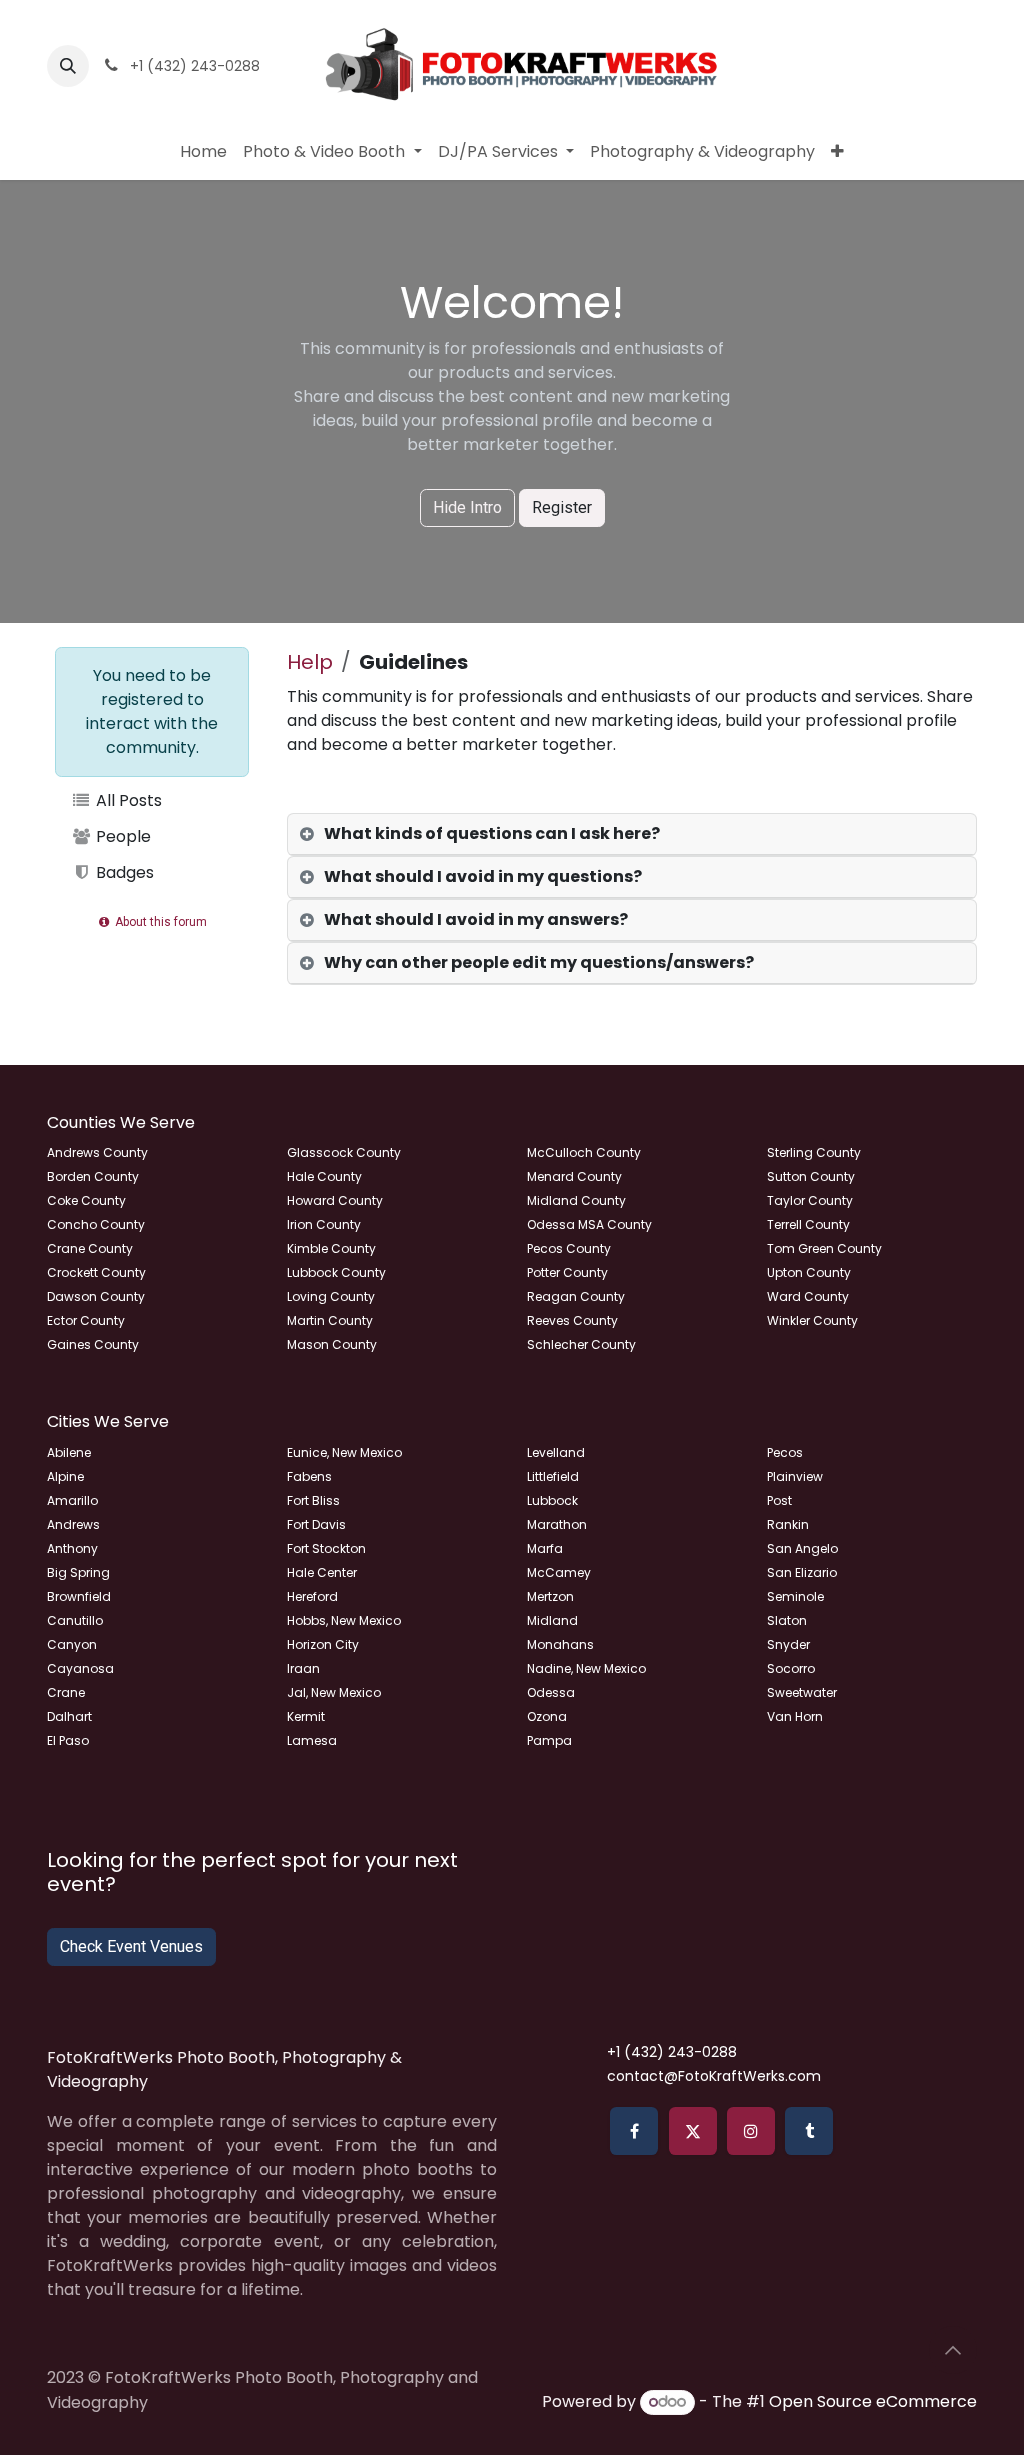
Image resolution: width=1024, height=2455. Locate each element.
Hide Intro (467, 507)
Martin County (330, 1320)
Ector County (86, 1320)
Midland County (576, 1200)
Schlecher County (581, 1344)
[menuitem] (203, 152)
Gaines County (93, 1344)
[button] (68, 66)
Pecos (785, 1452)
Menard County (574, 1176)
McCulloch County (584, 1152)
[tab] (632, 834)
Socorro (791, 1668)
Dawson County (96, 1296)
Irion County (324, 1224)
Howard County (335, 1200)
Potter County (567, 1272)
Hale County (324, 1176)
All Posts (127, 800)
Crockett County (96, 1272)
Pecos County (569, 1248)
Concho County (96, 1224)
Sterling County (814, 1152)
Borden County (93, 1176)
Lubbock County (336, 1272)
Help (310, 662)
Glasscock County (344, 1152)
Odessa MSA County (589, 1224)
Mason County (332, 1344)
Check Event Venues (131, 1946)
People (121, 836)
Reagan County (576, 1296)
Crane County (90, 1248)
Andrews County (97, 1152)
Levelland (556, 1452)
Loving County (331, 1296)
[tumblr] (809, 2131)
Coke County (86, 1200)
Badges (123, 872)
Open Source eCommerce (873, 2401)
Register (562, 507)
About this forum (159, 922)
